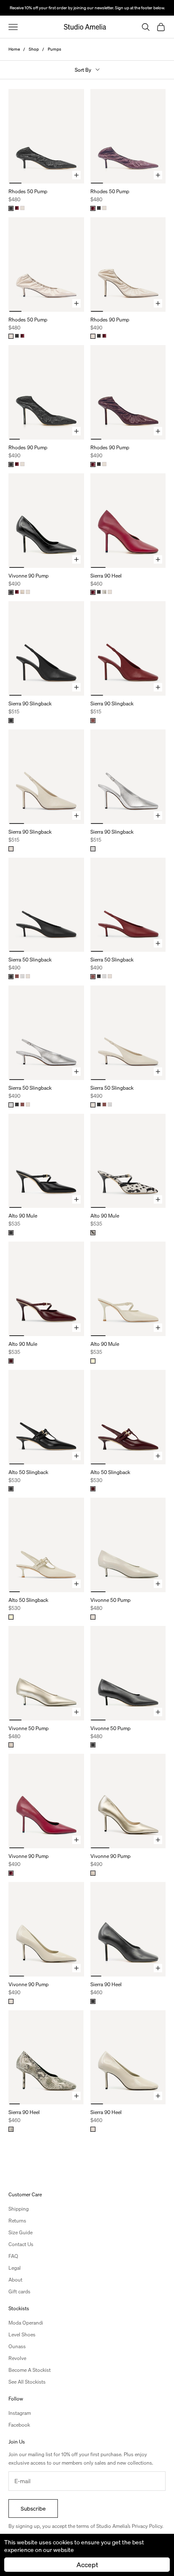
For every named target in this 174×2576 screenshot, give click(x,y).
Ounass (17, 2346)
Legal (15, 2268)
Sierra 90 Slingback (30, 703)
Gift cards (19, 2291)
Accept (87, 2564)
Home (14, 49)
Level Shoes (22, 2334)
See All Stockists (27, 2382)
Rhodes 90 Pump (110, 320)
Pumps (54, 49)
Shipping (19, 2209)
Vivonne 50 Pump (110, 1600)
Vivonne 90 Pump (29, 576)
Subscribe (33, 2508)
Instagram (20, 2413)
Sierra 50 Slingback (30, 960)
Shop (34, 49)
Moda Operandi (26, 2323)
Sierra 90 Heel (106, 576)
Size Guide (20, 2232)
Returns (17, 2221)
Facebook (19, 2425)
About (15, 2280)
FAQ (13, 2256)
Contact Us (21, 2244)
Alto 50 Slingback (28, 1472)
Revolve (17, 2358)
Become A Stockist (30, 2370)
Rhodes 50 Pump (28, 191)
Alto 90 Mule (23, 1216)
